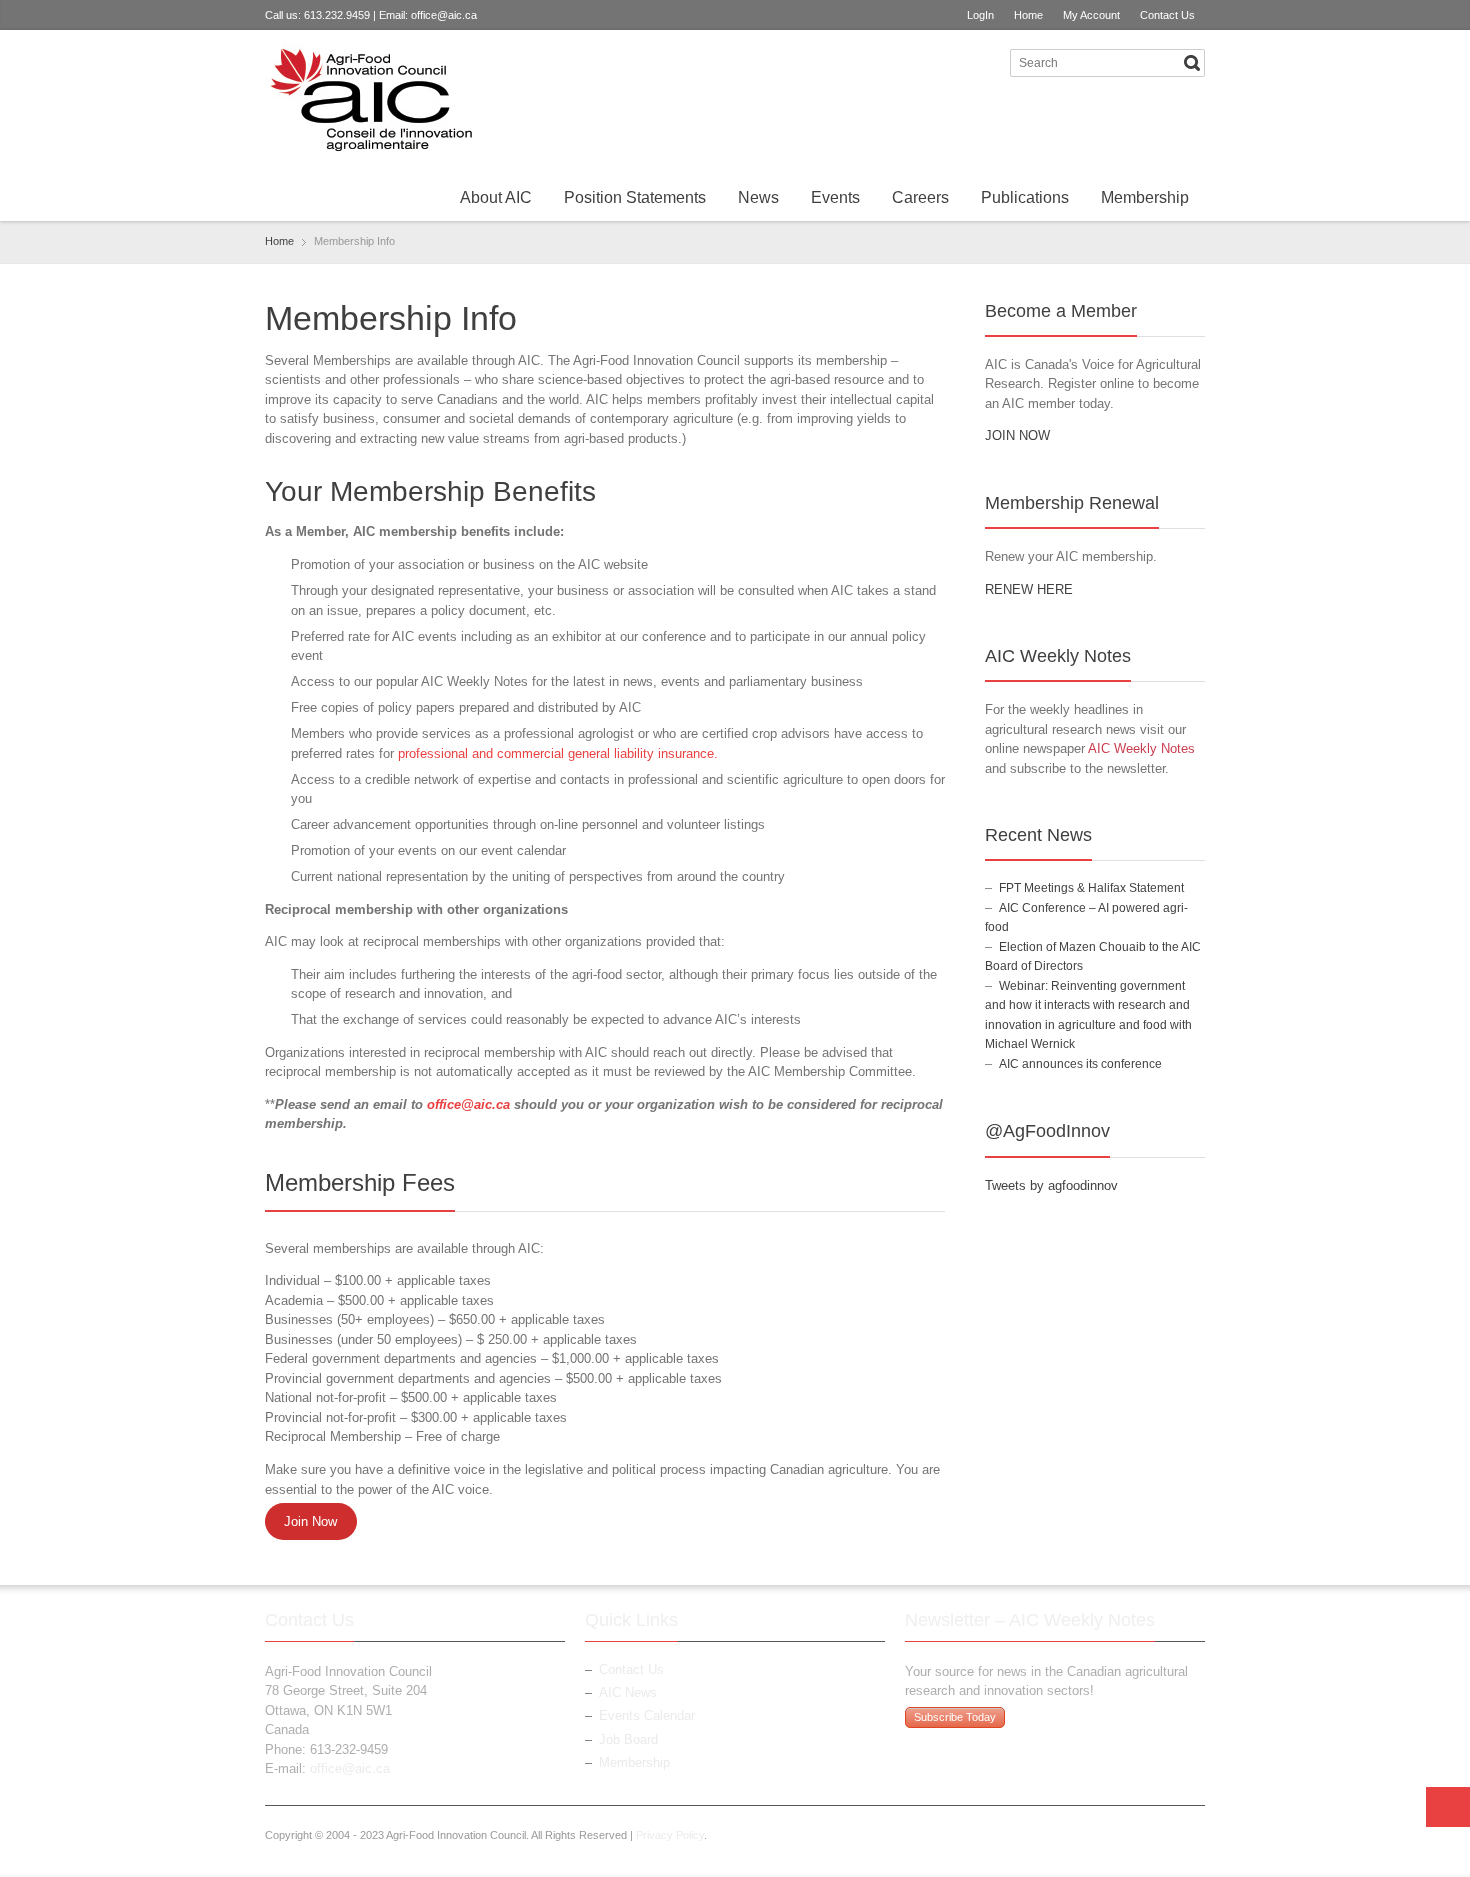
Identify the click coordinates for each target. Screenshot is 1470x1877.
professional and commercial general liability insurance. (558, 753)
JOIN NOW (1017, 435)
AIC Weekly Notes (1141, 748)
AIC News (628, 1692)
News (758, 197)
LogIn (980, 15)
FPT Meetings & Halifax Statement (1091, 888)
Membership (1145, 197)
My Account (1091, 15)
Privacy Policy (670, 1835)
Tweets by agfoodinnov (1051, 1185)
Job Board (628, 1739)
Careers (920, 197)
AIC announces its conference (1080, 1064)
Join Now (310, 1521)
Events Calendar (647, 1715)
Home (1028, 15)
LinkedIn (988, 62)
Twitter (955, 62)
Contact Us (1167, 15)
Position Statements (635, 197)
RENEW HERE (1029, 589)
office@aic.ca (444, 15)
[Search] (1192, 63)
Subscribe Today (955, 1717)
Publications (1025, 197)
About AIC (496, 197)
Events (835, 197)
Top (1448, 1807)
